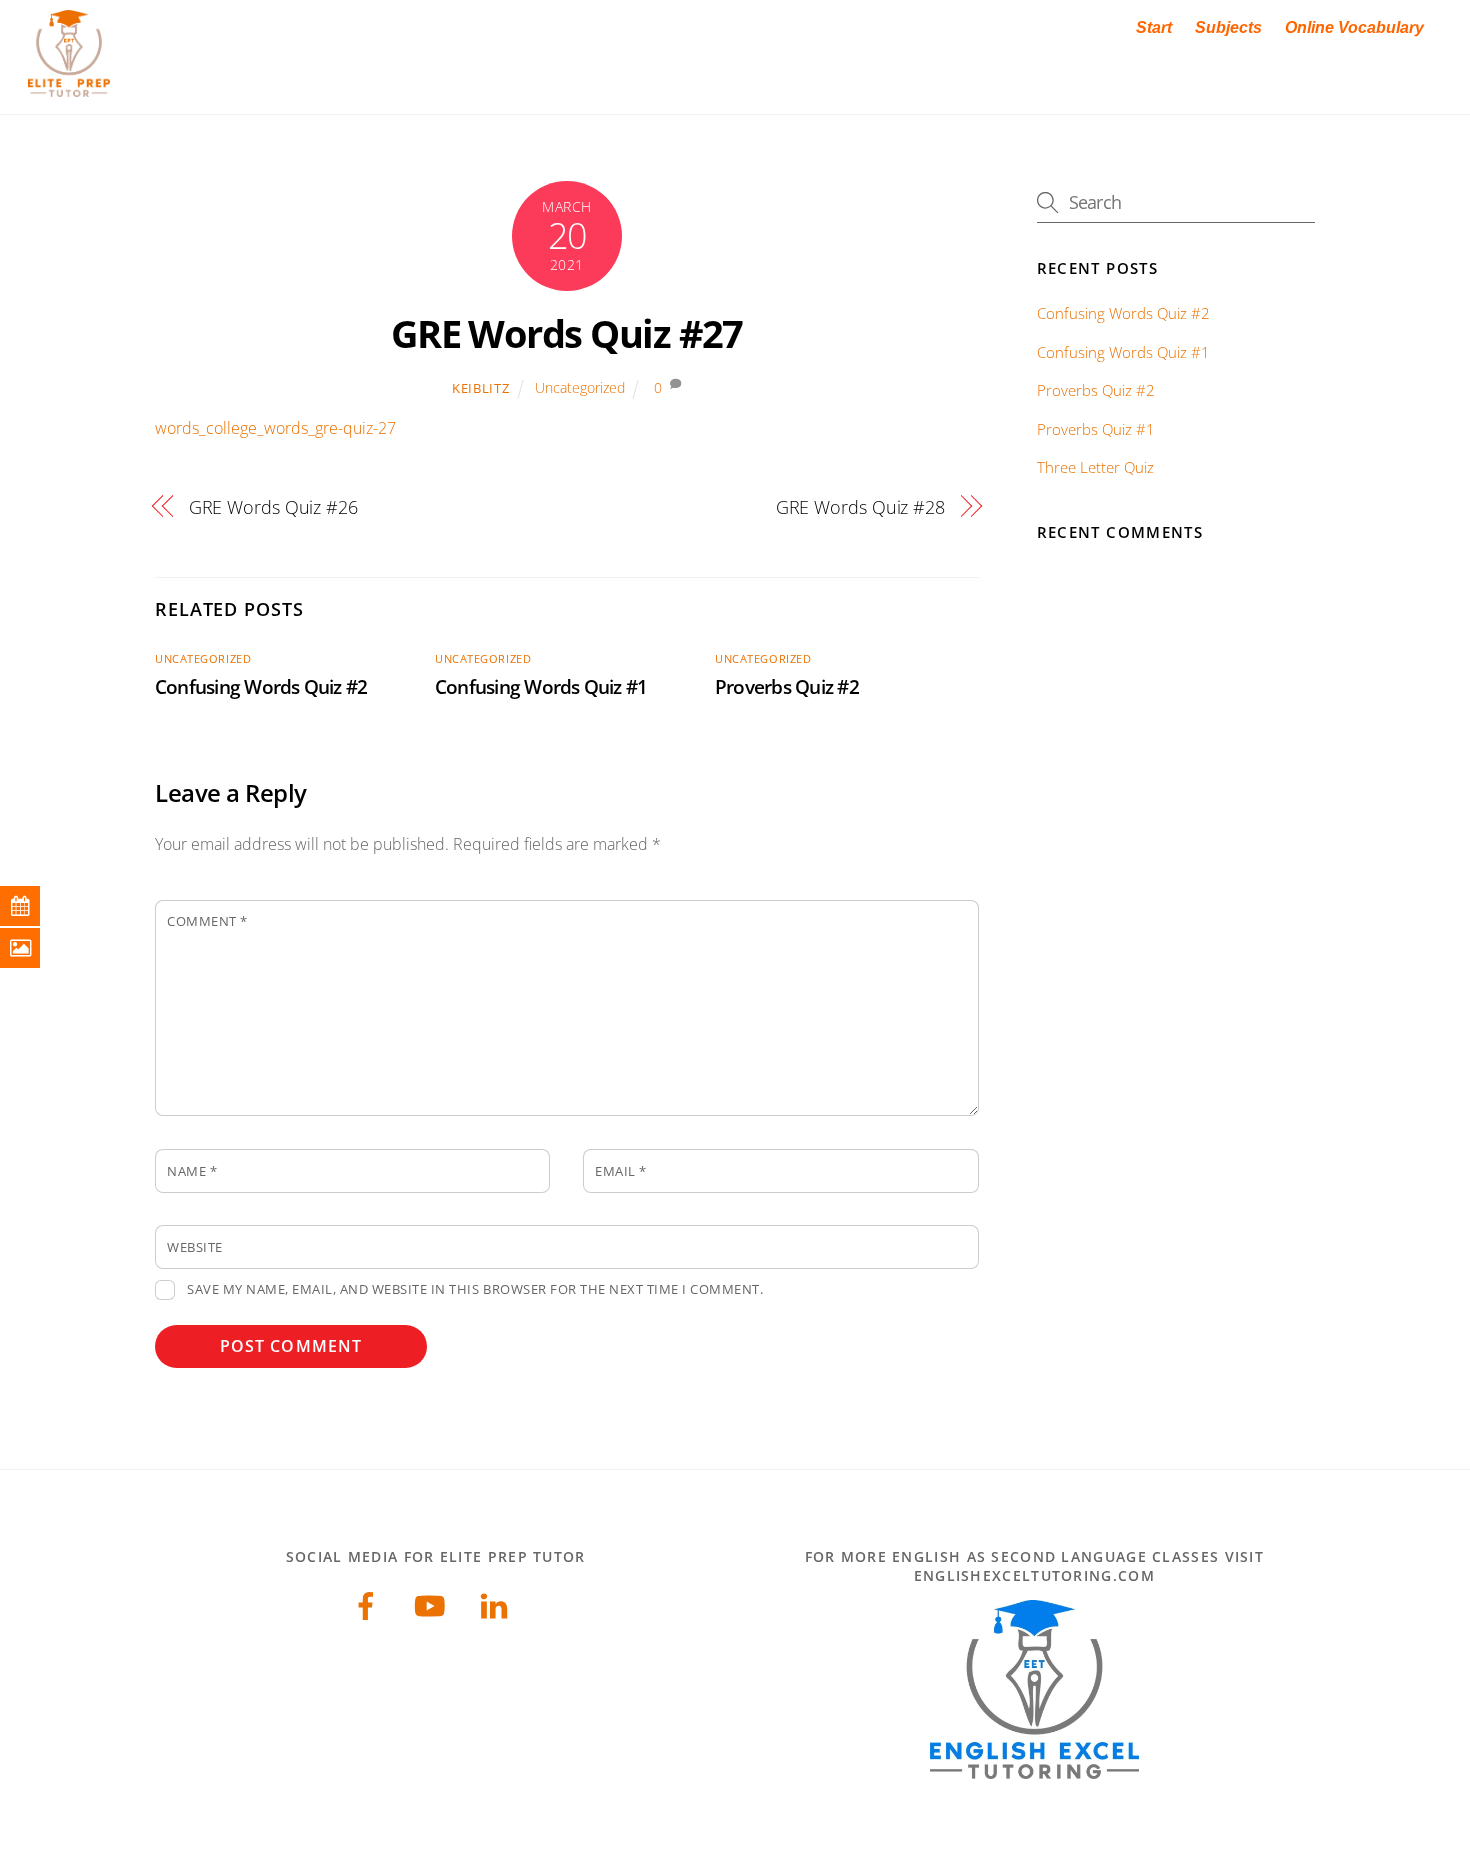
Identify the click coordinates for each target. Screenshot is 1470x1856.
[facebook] (369, 1603)
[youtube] (433, 1603)
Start (1154, 27)
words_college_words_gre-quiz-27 (275, 428)
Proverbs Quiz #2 (787, 686)
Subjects (1228, 27)
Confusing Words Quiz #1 (541, 686)
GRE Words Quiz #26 (273, 506)
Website (195, 1247)
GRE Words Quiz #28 (860, 506)
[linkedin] (497, 1603)
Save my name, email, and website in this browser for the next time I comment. (475, 1289)
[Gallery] (35, 948)
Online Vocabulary (1354, 27)
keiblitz (480, 388)
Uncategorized (580, 387)
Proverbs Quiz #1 (1096, 429)
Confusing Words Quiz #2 (261, 686)
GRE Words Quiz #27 (567, 333)
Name (192, 1171)
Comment (207, 921)
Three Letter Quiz (1095, 467)
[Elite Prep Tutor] (69, 86)
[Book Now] (35, 906)
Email (621, 1171)
